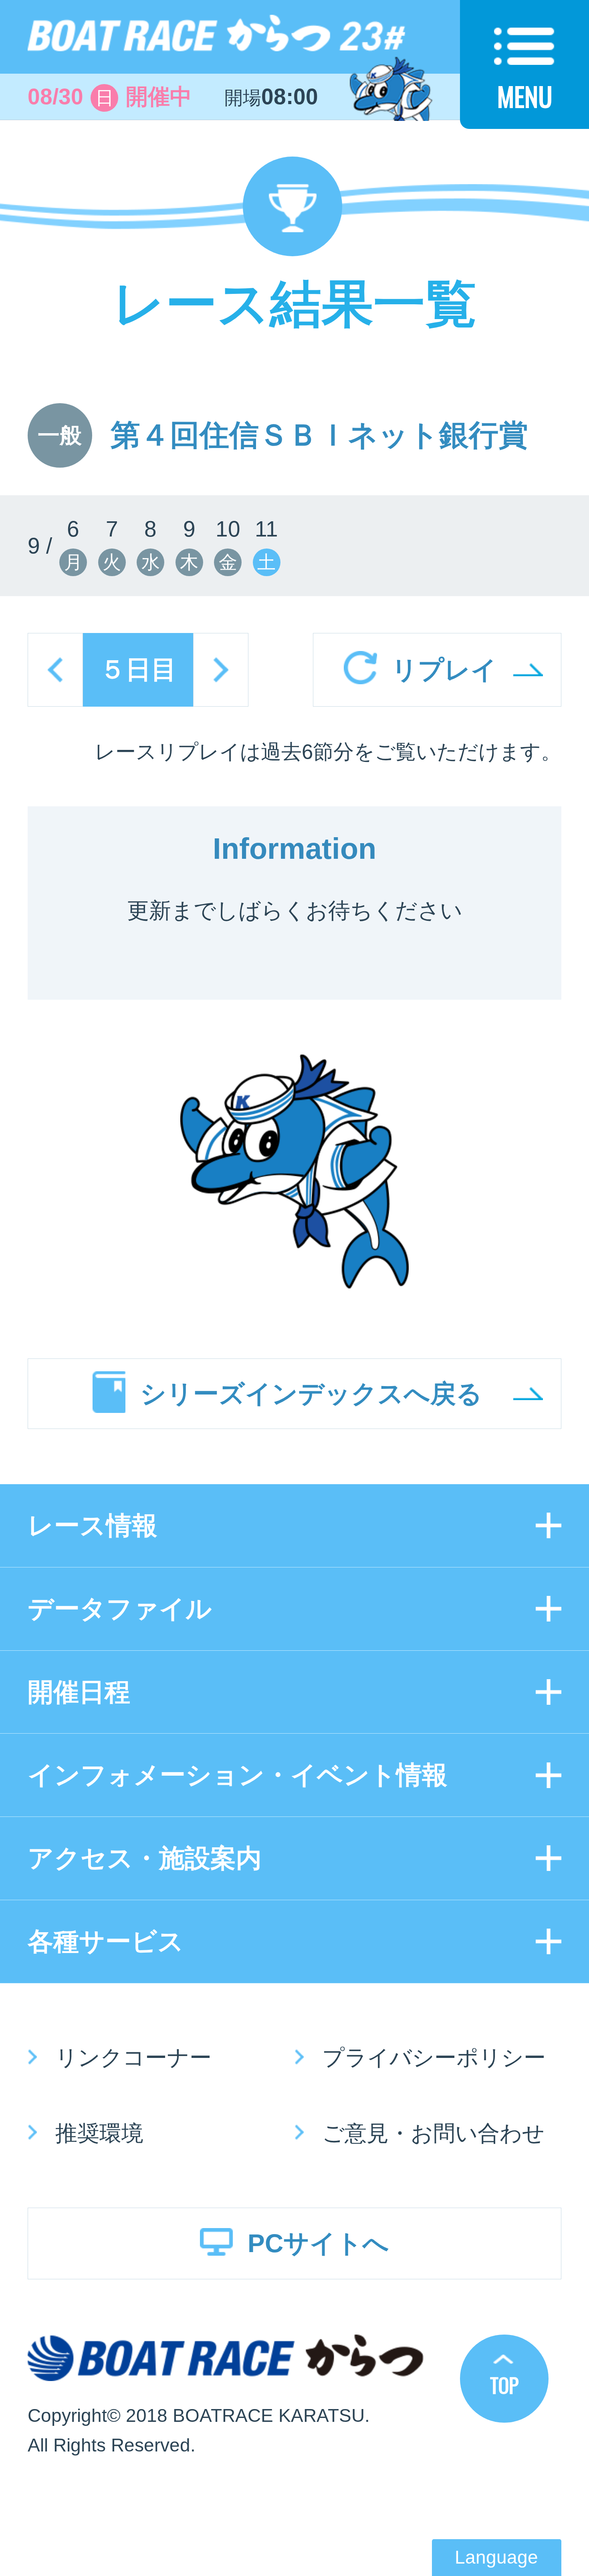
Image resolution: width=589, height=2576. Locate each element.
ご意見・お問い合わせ (433, 2133)
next (221, 670)
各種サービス (106, 1941)
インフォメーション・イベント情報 (238, 1775)
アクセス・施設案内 (145, 1858)
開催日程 (79, 1692)
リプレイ (444, 670)
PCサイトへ (318, 2243)
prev (55, 670)
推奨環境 (99, 2133)
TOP (504, 2385)
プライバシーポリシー (434, 2058)
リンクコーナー (133, 2058)
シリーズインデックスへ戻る (311, 1394)
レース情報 (93, 1525)
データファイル (120, 1609)
